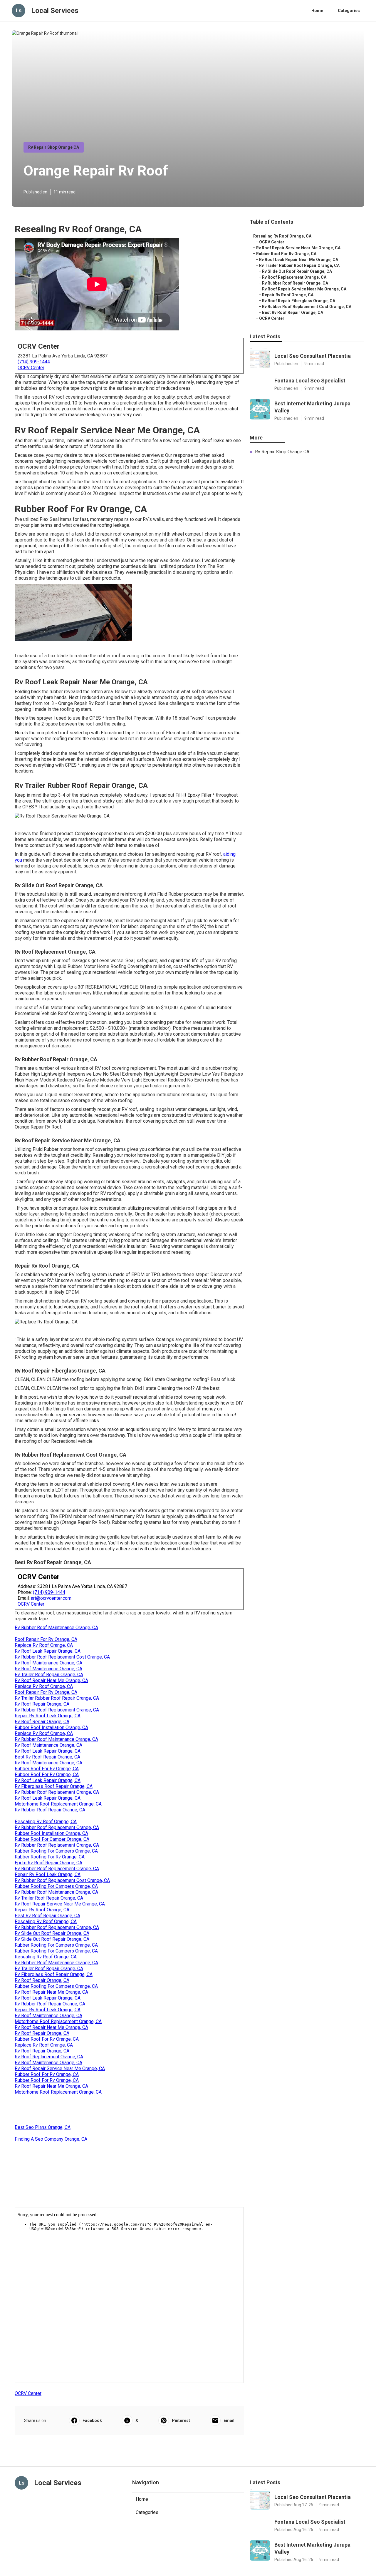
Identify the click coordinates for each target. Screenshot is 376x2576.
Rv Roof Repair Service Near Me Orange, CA (60, 1904)
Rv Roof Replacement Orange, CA (49, 2057)
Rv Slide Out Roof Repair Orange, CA (52, 1933)
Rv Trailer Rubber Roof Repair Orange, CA (57, 1698)
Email (229, 2420)
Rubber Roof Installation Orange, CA (51, 1727)
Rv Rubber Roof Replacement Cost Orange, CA (62, 1657)
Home (317, 11)
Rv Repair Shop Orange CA (54, 147)
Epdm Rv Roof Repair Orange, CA (48, 1863)
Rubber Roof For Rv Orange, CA (47, 1769)
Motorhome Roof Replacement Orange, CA (58, 1804)
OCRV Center (31, 368)
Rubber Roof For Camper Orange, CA (52, 1839)
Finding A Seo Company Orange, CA (51, 2139)
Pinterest (181, 2420)
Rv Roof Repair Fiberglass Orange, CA (299, 301)
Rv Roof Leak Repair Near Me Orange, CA (299, 260)
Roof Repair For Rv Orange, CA (46, 1639)
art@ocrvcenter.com (51, 1598)
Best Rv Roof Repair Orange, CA (47, 1757)
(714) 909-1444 (34, 362)
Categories (349, 11)
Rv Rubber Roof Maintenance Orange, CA (56, 1628)
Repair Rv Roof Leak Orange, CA (48, 1716)
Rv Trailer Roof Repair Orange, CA (49, 1675)
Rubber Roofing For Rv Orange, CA (50, 1857)
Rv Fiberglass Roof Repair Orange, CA (54, 1786)
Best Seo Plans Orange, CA (43, 2127)
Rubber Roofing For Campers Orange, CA (56, 1851)
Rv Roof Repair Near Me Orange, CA (51, 1680)
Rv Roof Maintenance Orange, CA (48, 1663)
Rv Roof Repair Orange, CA (42, 1704)
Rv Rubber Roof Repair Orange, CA (50, 1810)
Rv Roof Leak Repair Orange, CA (48, 1651)
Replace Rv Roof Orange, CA (44, 1645)
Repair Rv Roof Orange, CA (42, 1910)
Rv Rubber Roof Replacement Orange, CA (57, 1710)
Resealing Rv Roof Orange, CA (46, 1822)
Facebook (92, 2420)
